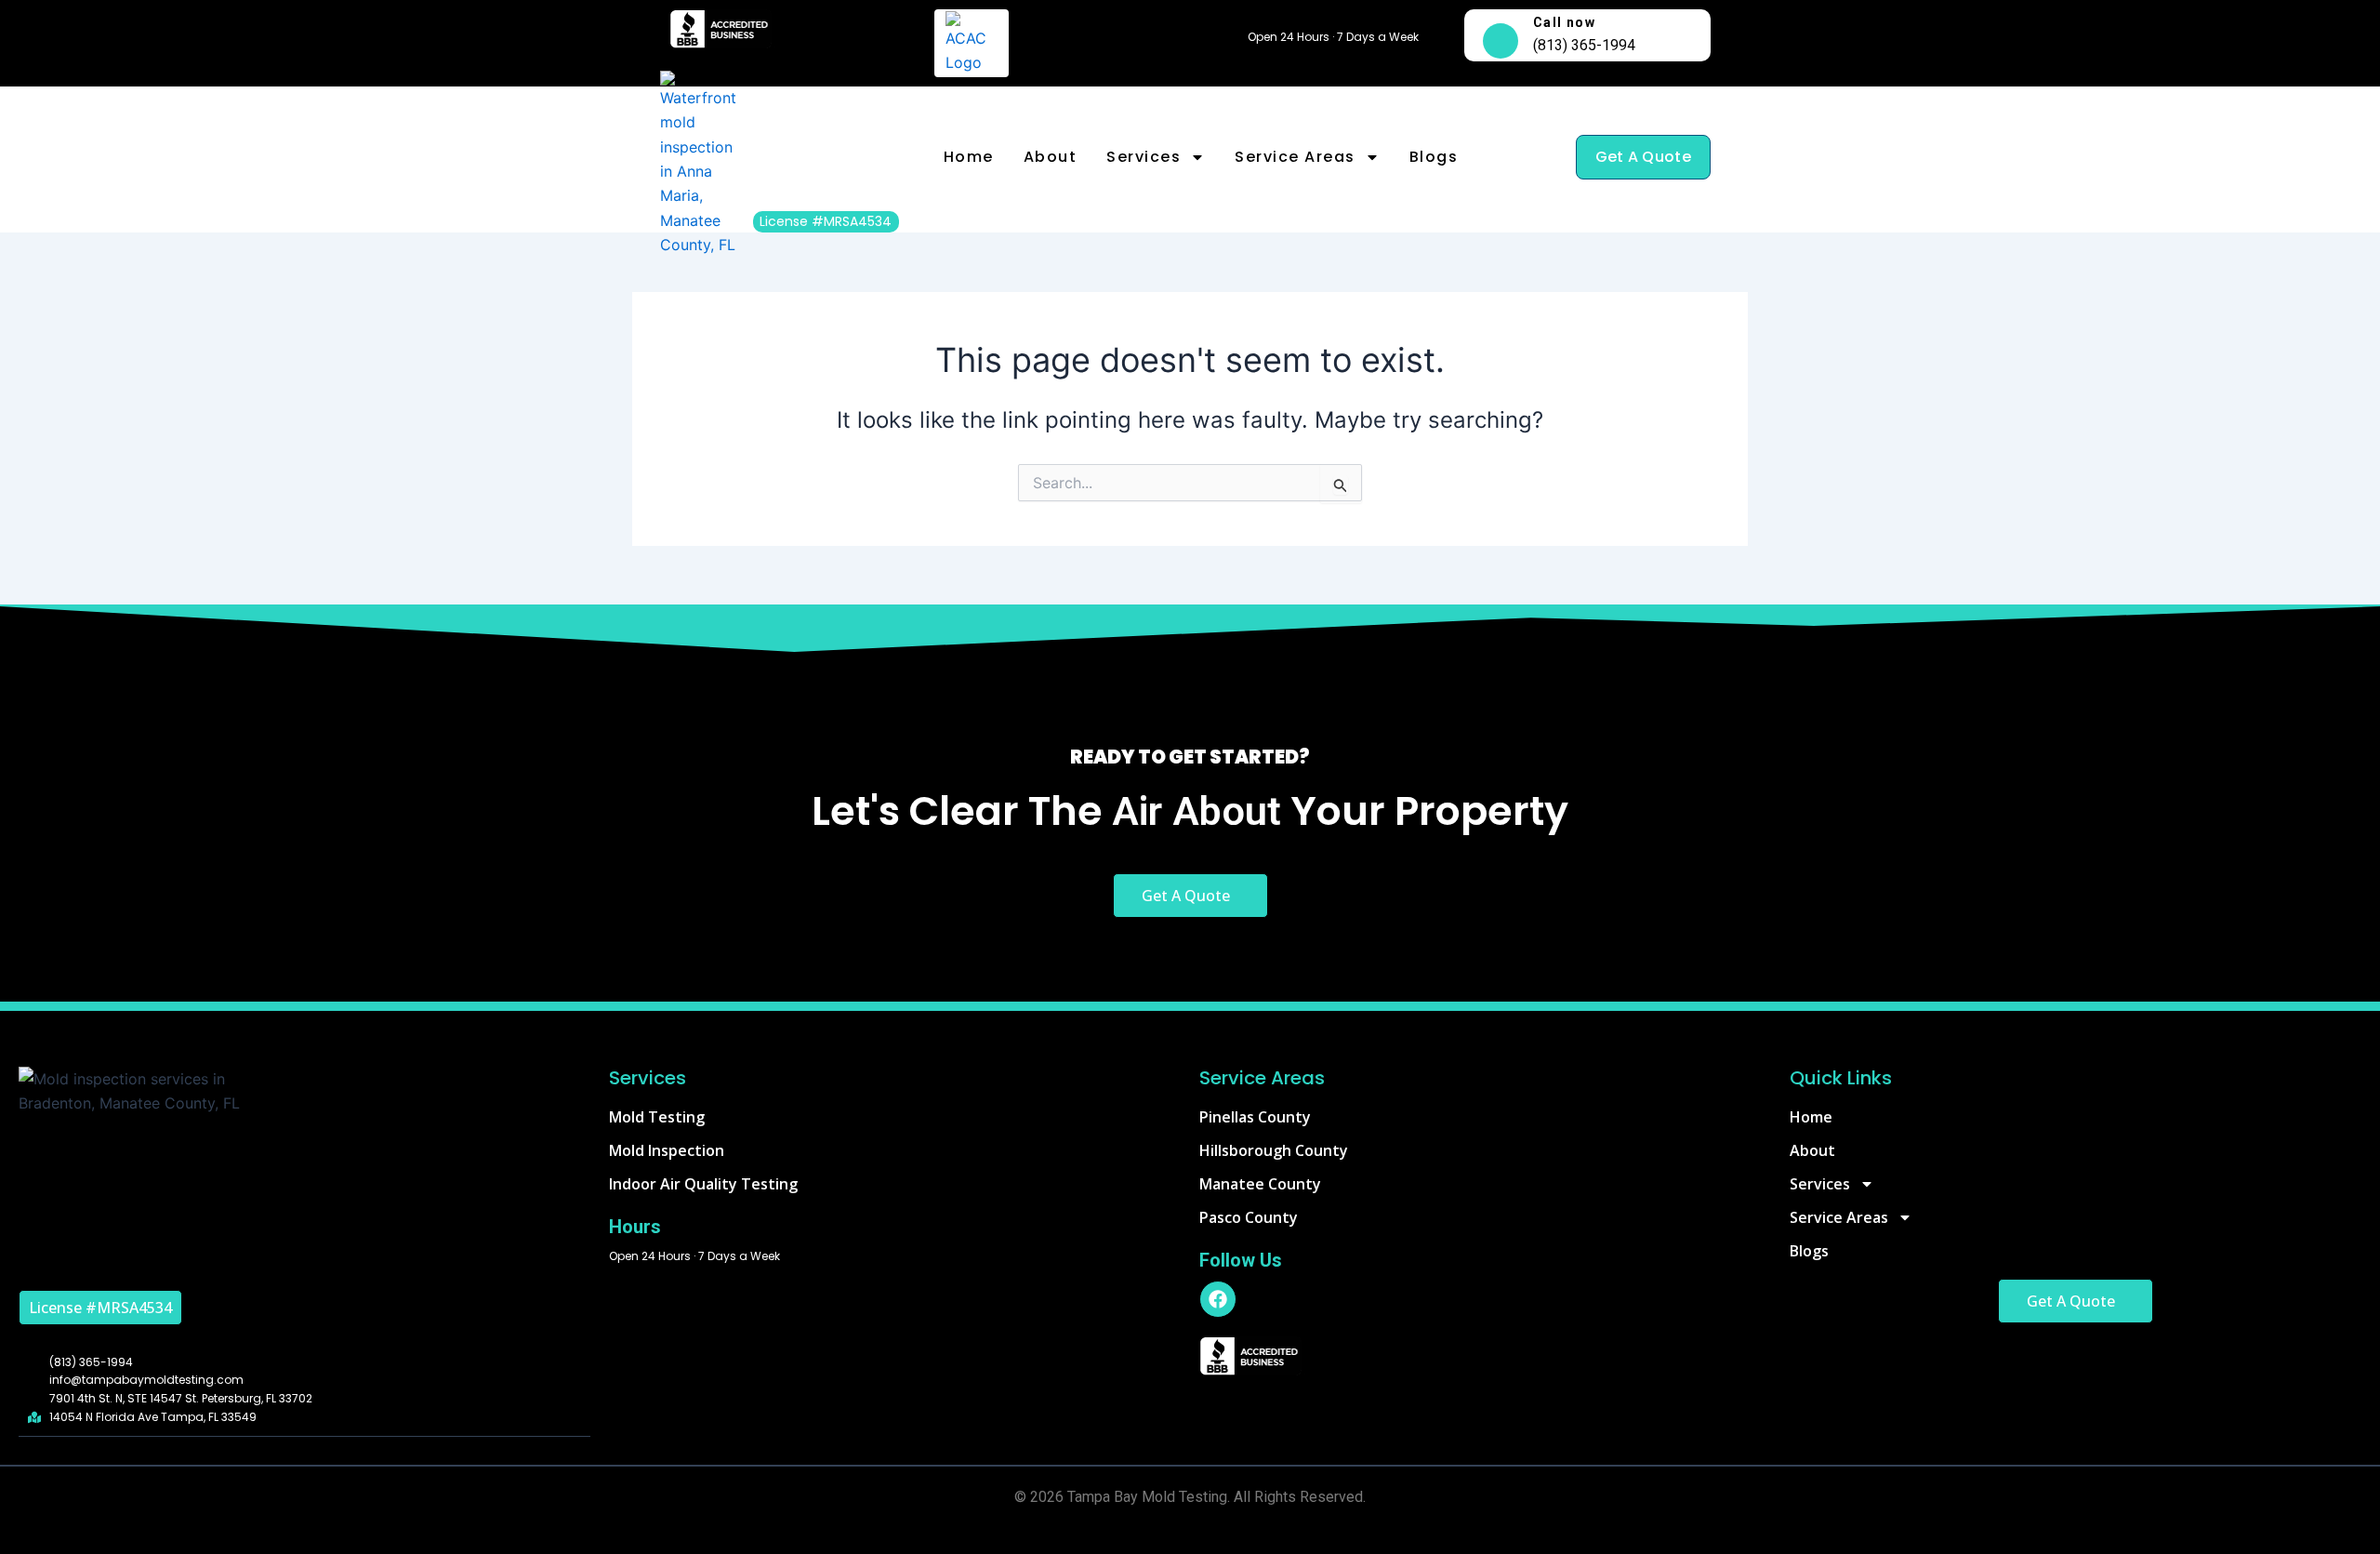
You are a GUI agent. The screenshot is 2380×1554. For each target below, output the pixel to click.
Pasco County (1249, 1217)
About (1051, 157)
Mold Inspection (667, 1150)
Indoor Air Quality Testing (703, 1184)
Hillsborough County (1274, 1150)
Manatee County (1260, 1184)
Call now (1564, 22)
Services (1144, 157)
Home (969, 157)
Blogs (1434, 157)
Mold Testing (657, 1117)
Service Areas (1295, 157)
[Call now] (1501, 41)
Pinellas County (1255, 1117)
